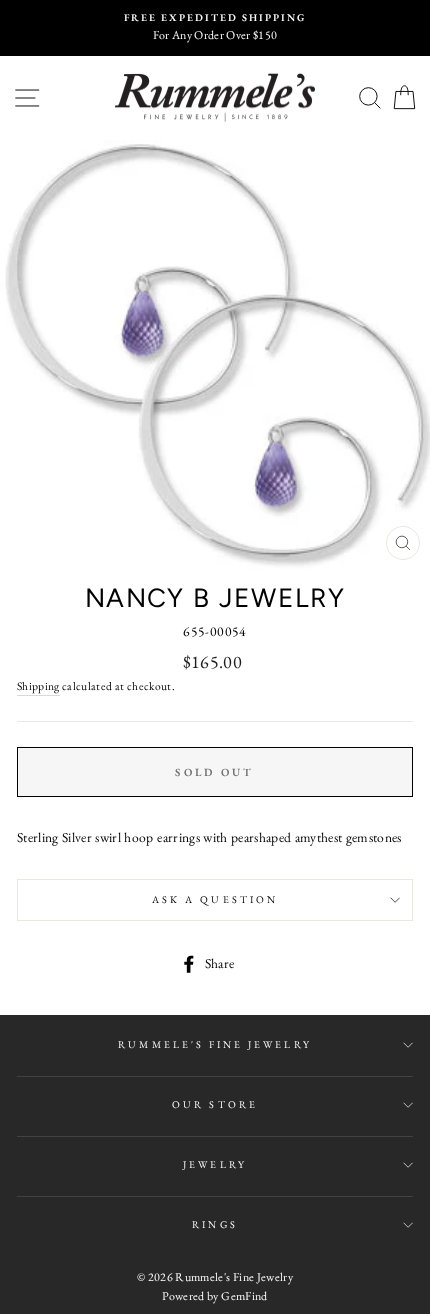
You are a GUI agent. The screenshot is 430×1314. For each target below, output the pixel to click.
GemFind (244, 1296)
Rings (214, 1224)
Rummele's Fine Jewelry (214, 1044)
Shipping (38, 685)
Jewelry (214, 1164)
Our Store (215, 1104)
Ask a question (215, 899)
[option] (215, 28)
